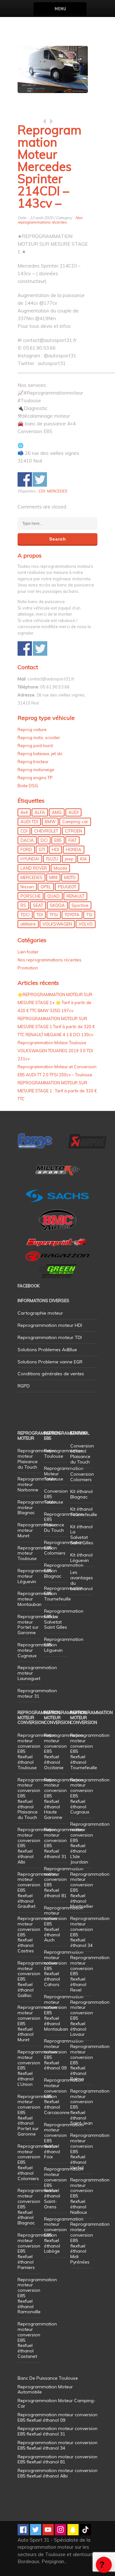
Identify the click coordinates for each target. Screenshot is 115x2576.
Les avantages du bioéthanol (82, 1580)
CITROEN (73, 831)
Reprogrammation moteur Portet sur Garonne (37, 1625)
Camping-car (75, 822)
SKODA (57, 905)
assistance (104, 2565)
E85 (58, 840)
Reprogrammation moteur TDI (50, 1337)
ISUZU (52, 859)
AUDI (73, 812)
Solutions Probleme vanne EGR (50, 1362)
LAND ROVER (34, 868)
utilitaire (28, 924)
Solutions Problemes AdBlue (47, 1350)
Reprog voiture (32, 729)
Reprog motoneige (36, 770)
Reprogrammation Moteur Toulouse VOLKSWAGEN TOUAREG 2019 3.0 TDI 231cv (55, 1051)
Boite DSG (28, 786)
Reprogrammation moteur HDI (50, 1325)
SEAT (38, 905)
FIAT (73, 840)
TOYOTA (72, 915)
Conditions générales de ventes (51, 1374)
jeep (69, 859)
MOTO (70, 877)
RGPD (24, 1386)
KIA (84, 859)
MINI (53, 877)
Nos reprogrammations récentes (50, 220)
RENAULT (75, 896)
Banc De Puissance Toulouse (48, 2378)
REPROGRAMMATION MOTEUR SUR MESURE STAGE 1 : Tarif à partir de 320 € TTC (57, 1091)
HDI (55, 849)
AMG (57, 812)
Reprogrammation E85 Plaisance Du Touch (64, 1522)
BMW (50, 822)
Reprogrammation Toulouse (64, 1453)
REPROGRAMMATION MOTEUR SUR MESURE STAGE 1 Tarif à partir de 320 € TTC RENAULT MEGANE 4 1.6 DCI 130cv (56, 1027)
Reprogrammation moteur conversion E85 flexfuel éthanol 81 (64, 1882)
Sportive (80, 905)
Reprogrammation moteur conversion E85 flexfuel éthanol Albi (57, 2473)
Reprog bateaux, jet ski (40, 754)
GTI (42, 849)
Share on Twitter (40, 479)
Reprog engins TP (35, 778)
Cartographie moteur (40, 1313)
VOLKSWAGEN (57, 924)
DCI (44, 840)
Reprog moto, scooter (39, 738)
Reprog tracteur (33, 762)
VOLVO (86, 924)
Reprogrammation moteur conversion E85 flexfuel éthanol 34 (90, 1932)
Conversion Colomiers (82, 1477)
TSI (89, 915)
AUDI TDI (29, 822)
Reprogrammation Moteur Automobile (45, 2389)
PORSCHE (31, 896)
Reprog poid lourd (35, 746)
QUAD (54, 896)
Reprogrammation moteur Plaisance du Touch (37, 1459)
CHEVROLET (46, 831)
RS (23, 905)
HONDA (74, 849)
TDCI (25, 915)
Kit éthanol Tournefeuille (84, 1512)
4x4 (24, 812)
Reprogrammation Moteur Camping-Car (57, 2403)
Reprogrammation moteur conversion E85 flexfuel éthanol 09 (64, 2054)
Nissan (27, 887)
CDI (42, 491)
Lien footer (28, 952)
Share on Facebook (25, 479)
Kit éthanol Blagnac (81, 1494)
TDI (40, 915)
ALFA (40, 812)
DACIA (27, 840)
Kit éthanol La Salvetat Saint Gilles (82, 1535)
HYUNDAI (30, 859)
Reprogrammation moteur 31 (37, 1693)
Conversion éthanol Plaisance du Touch (82, 1454)
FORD (26, 849)
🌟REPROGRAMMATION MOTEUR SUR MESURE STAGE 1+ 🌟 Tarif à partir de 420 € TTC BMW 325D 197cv (55, 1002)
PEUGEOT (67, 887)
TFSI (54, 915)
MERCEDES (57, 491)
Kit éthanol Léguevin (81, 1558)
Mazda (60, 868)
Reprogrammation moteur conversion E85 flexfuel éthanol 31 (64, 1843)
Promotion (28, 968)
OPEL (46, 887)
